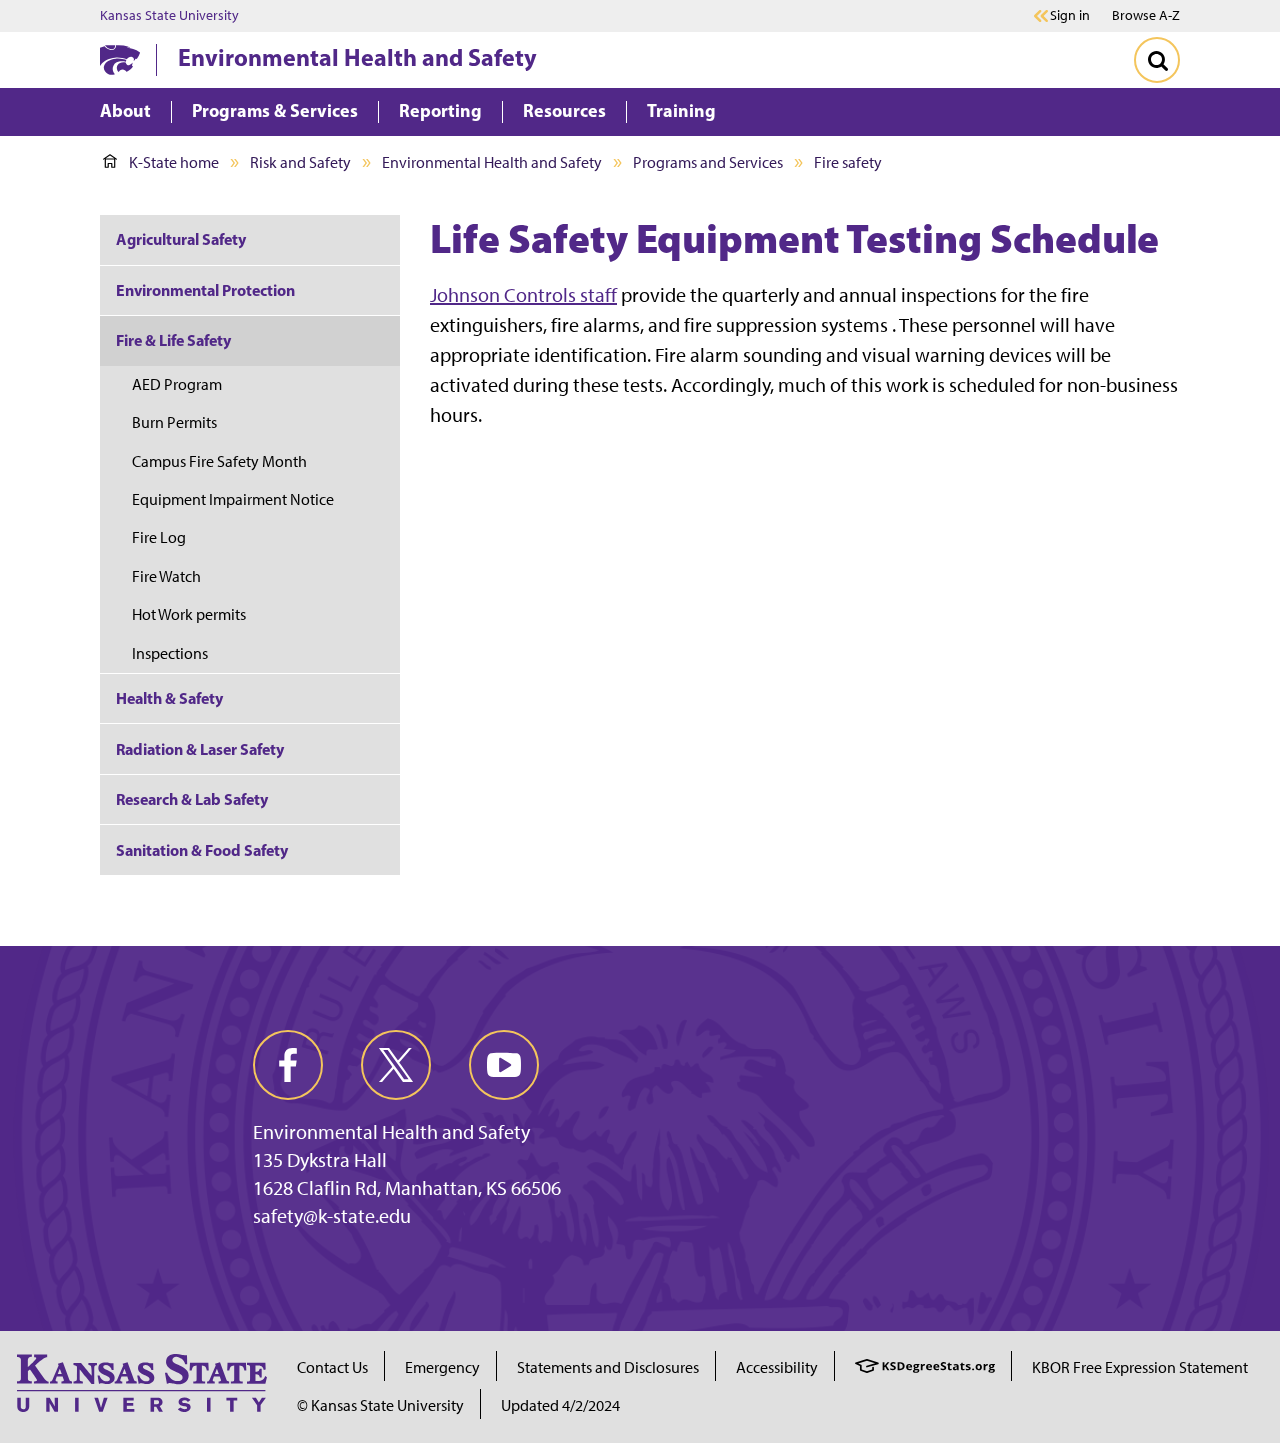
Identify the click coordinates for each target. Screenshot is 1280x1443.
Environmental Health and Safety (357, 57)
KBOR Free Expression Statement (1140, 1367)
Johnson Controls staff (523, 295)
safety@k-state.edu (332, 1216)
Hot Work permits (189, 614)
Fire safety (848, 162)
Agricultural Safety (181, 239)
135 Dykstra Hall (320, 1160)
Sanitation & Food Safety (202, 850)
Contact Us (332, 1367)
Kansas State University (169, 16)
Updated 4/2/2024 (560, 1405)
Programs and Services (708, 162)
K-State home (174, 162)
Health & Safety (169, 698)
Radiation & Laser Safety (200, 749)
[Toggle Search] (1157, 60)
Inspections (170, 653)
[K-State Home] (120, 59)
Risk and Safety (300, 162)
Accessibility (777, 1367)
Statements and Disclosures (608, 1367)
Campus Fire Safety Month (219, 461)
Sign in (1070, 16)
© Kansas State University (380, 1405)
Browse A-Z (1146, 15)
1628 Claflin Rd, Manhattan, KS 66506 (407, 1188)
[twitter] (396, 1065)
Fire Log (159, 537)
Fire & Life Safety (173, 340)
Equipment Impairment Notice (233, 499)
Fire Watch (166, 576)
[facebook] (288, 1065)
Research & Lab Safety (192, 799)
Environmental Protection (205, 290)
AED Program (177, 384)
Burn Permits (174, 422)
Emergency (442, 1367)
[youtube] (504, 1065)
